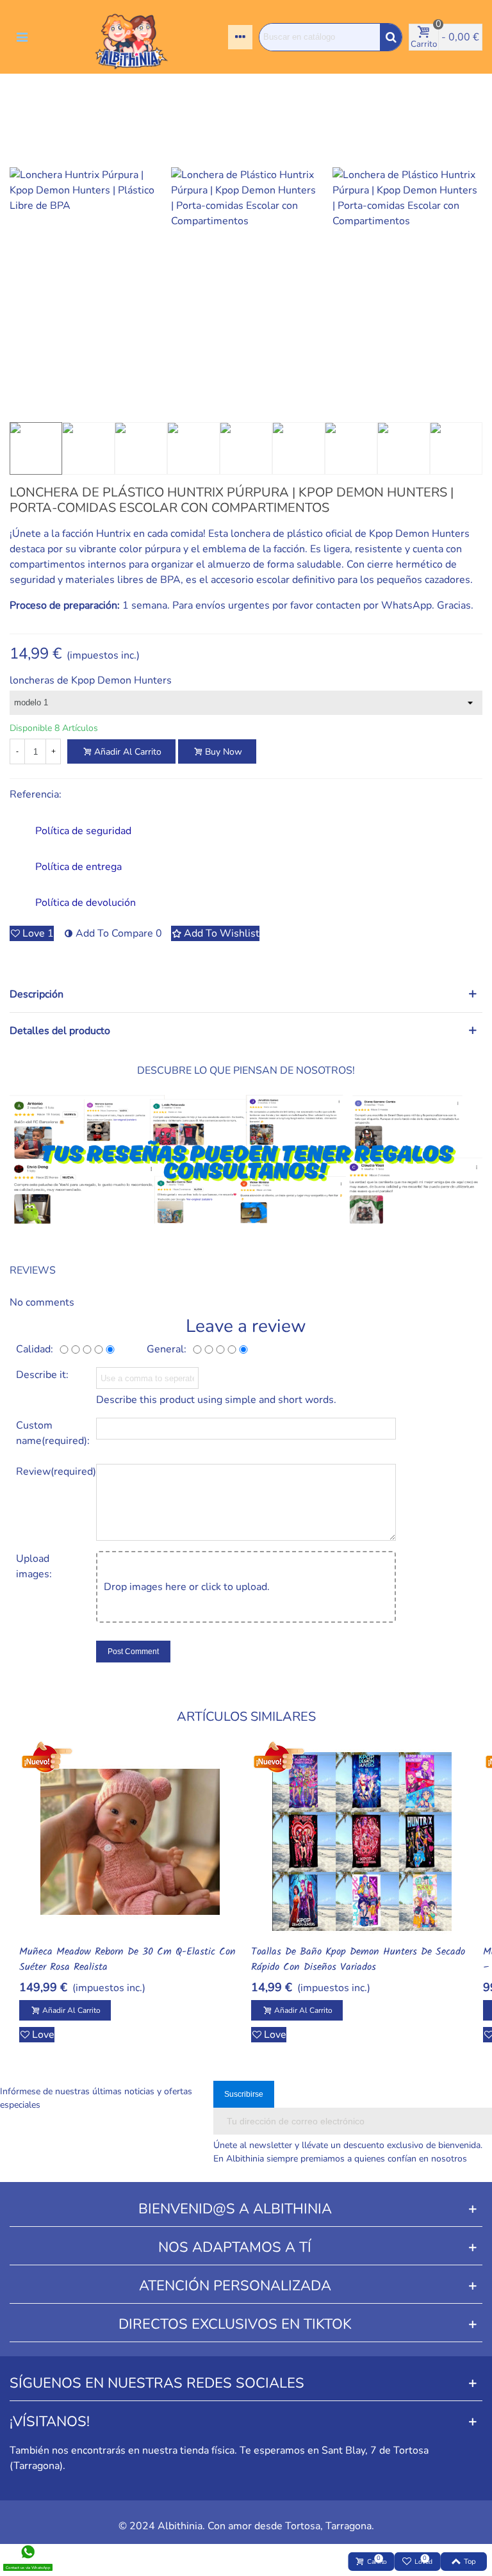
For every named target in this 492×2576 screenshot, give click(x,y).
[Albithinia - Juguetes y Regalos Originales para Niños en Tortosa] (131, 37)
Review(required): (51, 1472)
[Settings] (240, 37)
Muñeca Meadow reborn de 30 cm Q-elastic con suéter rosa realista (127, 1960)
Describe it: (42, 1375)
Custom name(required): (51, 1433)
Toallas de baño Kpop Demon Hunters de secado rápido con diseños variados (358, 1960)
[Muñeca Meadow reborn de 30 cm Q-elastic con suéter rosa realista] (130, 1842)
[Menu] (22, 37)
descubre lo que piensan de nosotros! (246, 1071)
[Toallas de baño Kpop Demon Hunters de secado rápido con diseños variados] (362, 1842)
